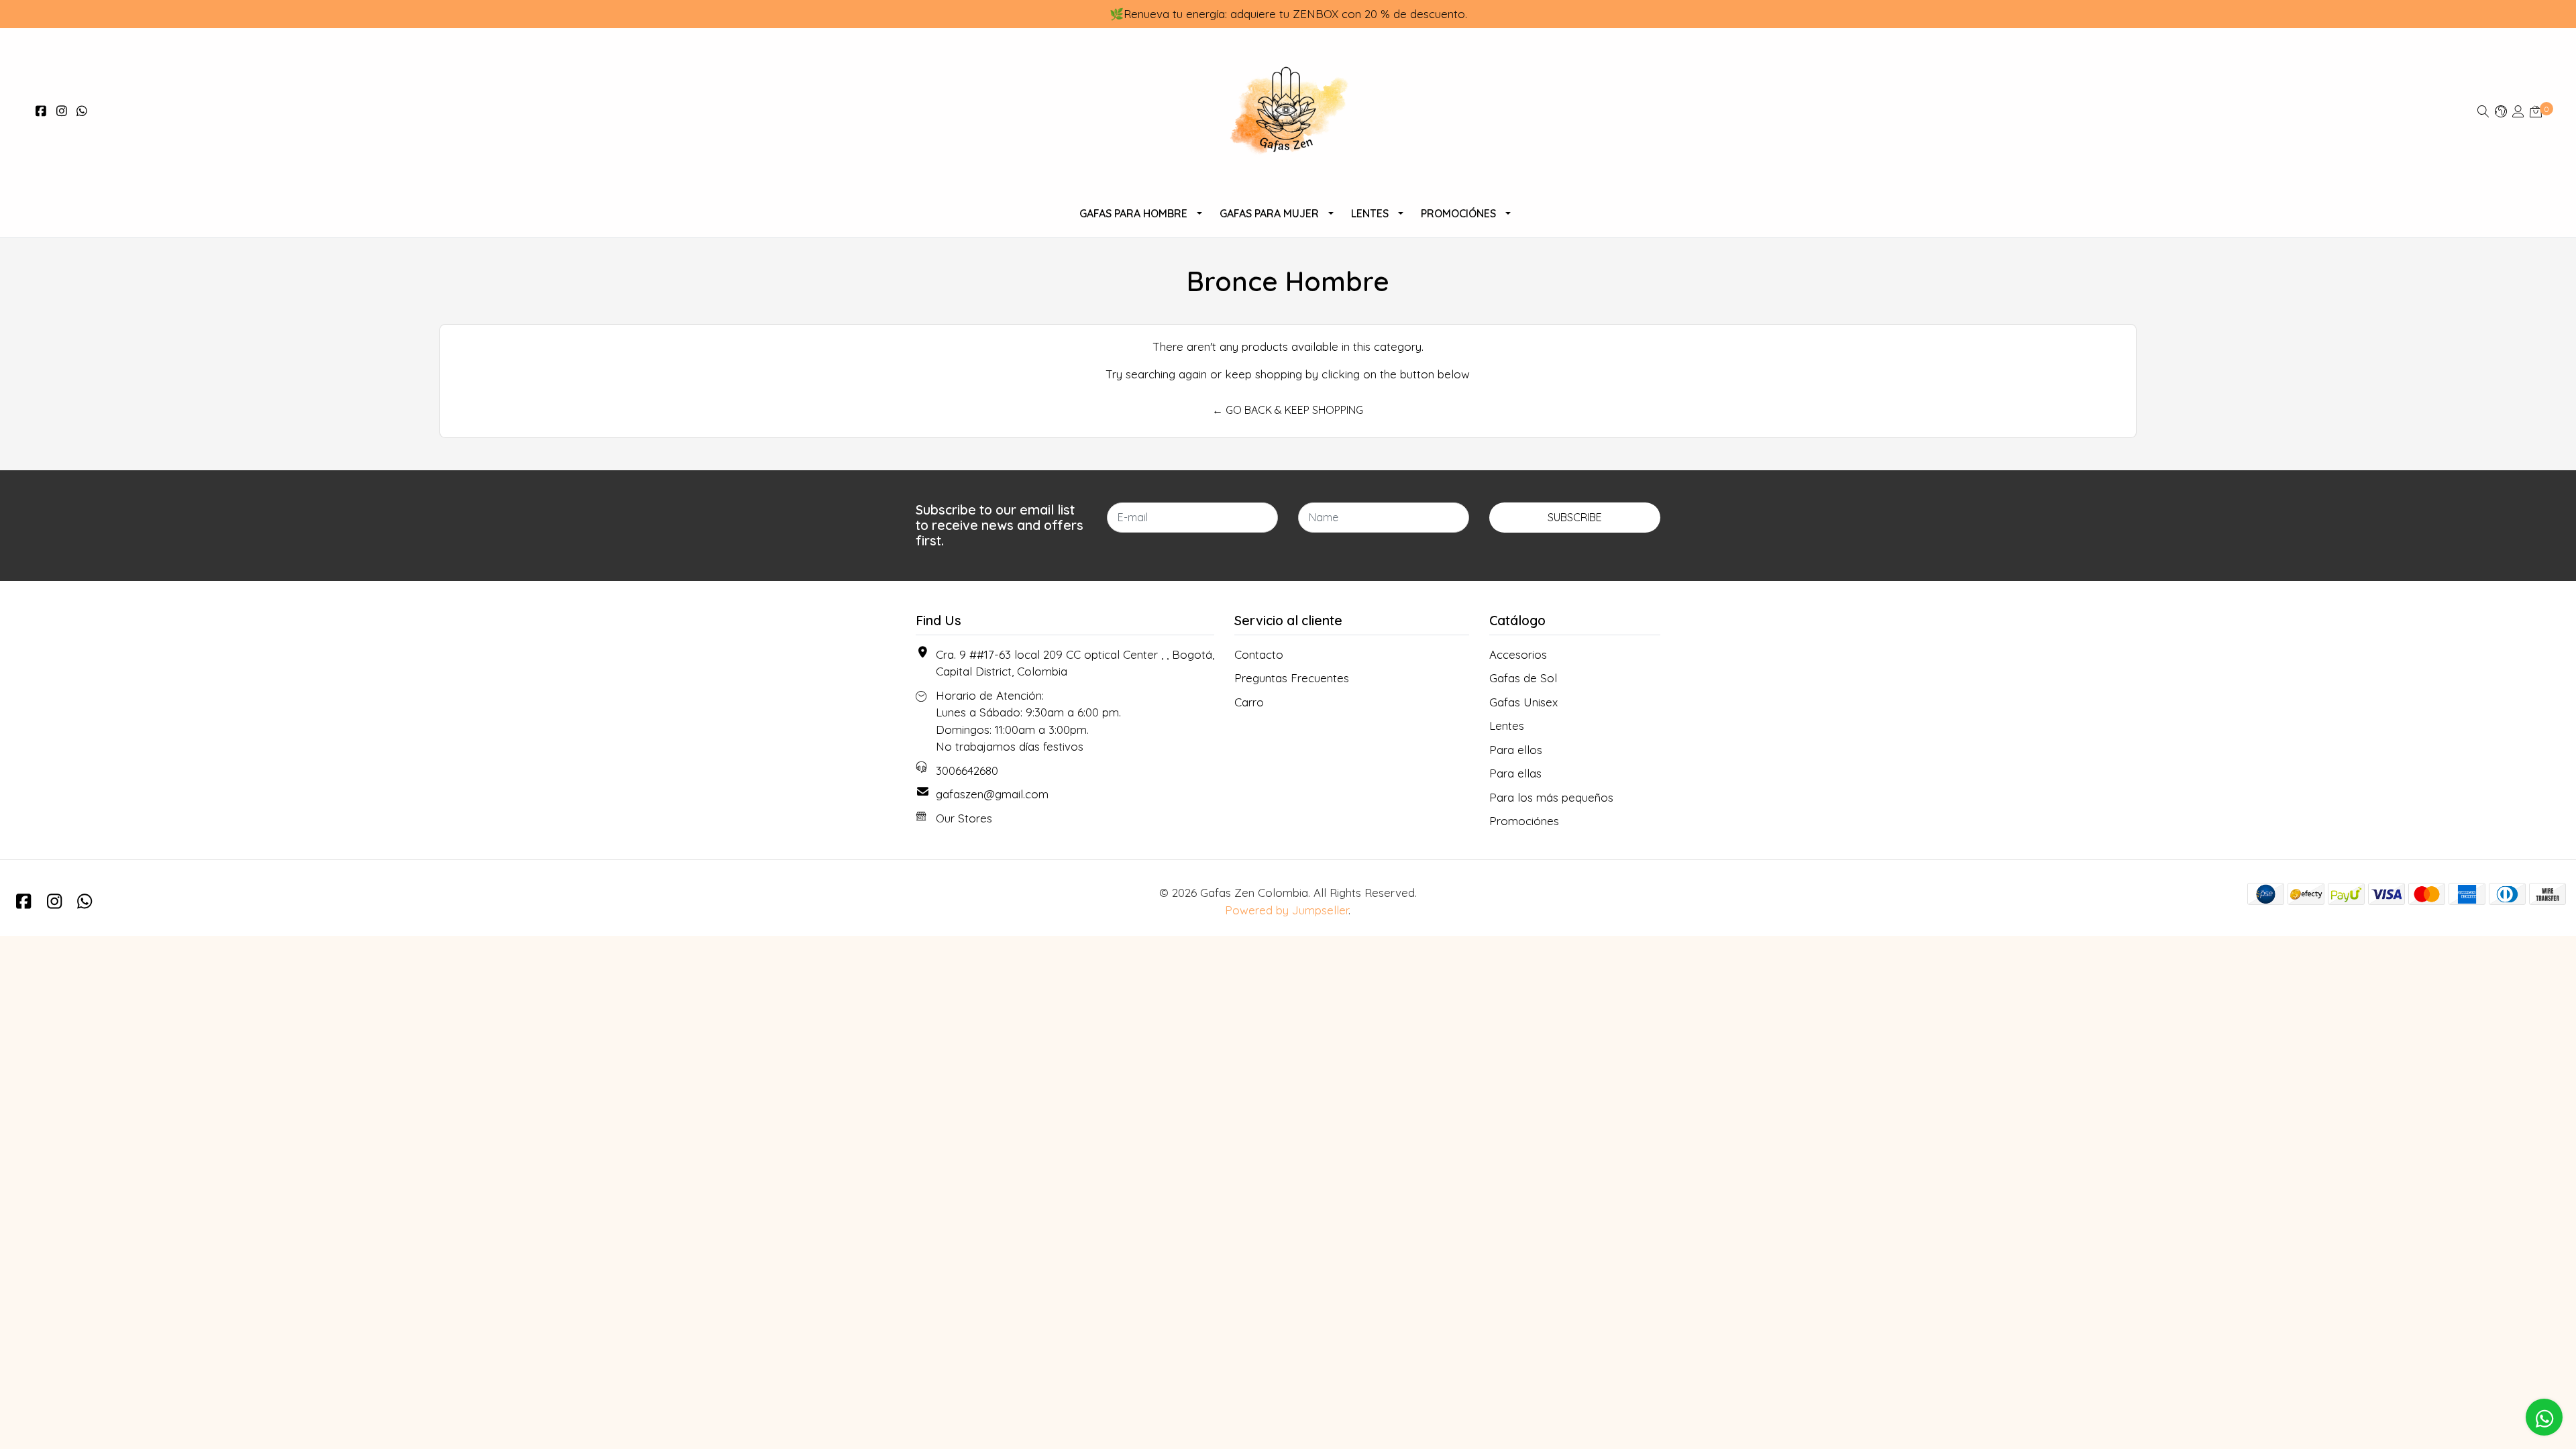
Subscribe (1575, 517)
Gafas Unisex (1523, 702)
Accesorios (1518, 654)
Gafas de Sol (1523, 678)
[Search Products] (2483, 111)
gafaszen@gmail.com (992, 794)
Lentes (1370, 213)
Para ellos (1516, 750)
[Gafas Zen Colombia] (1288, 111)
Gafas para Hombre (1133, 213)
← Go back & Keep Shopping (1288, 410)
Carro (1249, 702)
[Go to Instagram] (62, 111)
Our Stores (964, 818)
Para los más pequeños (1551, 797)
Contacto (1259, 654)
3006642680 (967, 770)
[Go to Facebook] (41, 111)
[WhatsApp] (82, 111)
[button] (2501, 111)
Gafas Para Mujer (1269, 213)
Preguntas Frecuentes (1292, 678)
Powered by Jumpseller (1287, 910)
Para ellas (1515, 773)
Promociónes (1458, 213)
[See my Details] (2518, 111)
